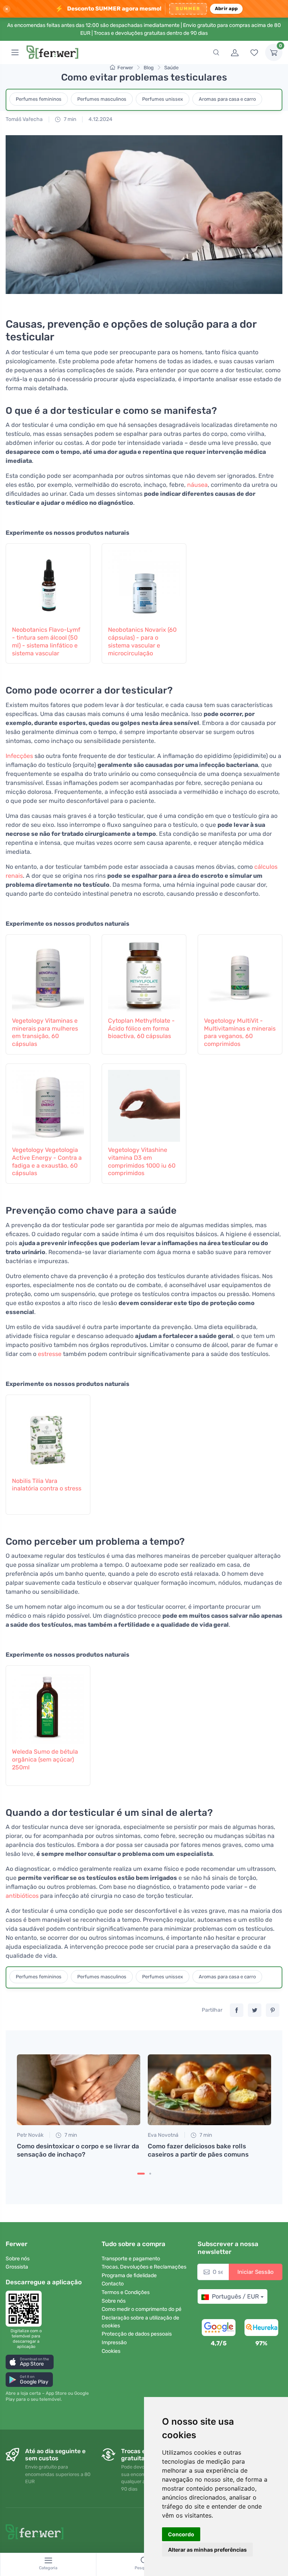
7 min (69, 119)
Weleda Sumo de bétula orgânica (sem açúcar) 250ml (45, 1759)
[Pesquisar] (216, 52)
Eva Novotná (163, 2135)
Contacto (113, 2284)
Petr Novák (30, 2135)
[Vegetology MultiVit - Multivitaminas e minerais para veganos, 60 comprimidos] (240, 974)
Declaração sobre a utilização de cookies (140, 2322)
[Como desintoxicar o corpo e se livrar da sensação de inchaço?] (79, 2090)
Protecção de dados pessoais (137, 2334)
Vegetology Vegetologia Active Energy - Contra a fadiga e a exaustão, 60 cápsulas (47, 1161)
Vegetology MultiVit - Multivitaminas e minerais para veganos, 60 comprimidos (240, 1032)
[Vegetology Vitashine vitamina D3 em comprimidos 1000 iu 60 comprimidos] (144, 1104)
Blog (149, 68)
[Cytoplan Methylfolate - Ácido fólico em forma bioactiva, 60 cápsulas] (144, 974)
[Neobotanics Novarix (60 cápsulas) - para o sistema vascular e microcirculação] (144, 583)
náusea (197, 485)
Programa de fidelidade (129, 2275)
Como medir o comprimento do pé (142, 2309)
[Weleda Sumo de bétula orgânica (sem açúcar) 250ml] (48, 1705)
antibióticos (22, 1896)
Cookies (111, 2351)
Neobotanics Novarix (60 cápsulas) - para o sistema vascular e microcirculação (142, 641)
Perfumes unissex (163, 99)
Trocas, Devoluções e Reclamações (144, 2267)
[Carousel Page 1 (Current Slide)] (141, 2174)
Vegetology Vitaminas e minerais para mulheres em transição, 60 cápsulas (45, 1032)
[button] (30, 2362)
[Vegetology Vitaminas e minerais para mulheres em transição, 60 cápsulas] (48, 974)
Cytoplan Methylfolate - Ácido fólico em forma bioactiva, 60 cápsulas (141, 1028)
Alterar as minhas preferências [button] (207, 2550)
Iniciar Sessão (256, 2272)
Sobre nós (18, 2259)
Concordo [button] (181, 2534)
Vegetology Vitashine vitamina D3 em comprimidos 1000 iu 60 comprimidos (142, 1161)
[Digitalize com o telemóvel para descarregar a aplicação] (26, 2309)
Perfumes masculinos (102, 99)
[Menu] (15, 52)
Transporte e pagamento (131, 2259)
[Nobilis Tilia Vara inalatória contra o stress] (48, 1435)
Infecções (19, 756)
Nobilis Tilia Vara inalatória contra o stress (47, 1485)
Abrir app (226, 8)
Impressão (114, 2343)
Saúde (171, 68)
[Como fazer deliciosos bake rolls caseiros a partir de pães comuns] (209, 2090)
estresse (50, 1354)
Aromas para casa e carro (227, 99)
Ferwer (125, 68)
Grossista (17, 2267)
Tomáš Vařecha (24, 119)
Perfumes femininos (39, 99)
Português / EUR (235, 2296)
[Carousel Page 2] (150, 2174)
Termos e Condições (126, 2292)
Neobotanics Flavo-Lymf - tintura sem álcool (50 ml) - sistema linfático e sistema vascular (46, 641)
